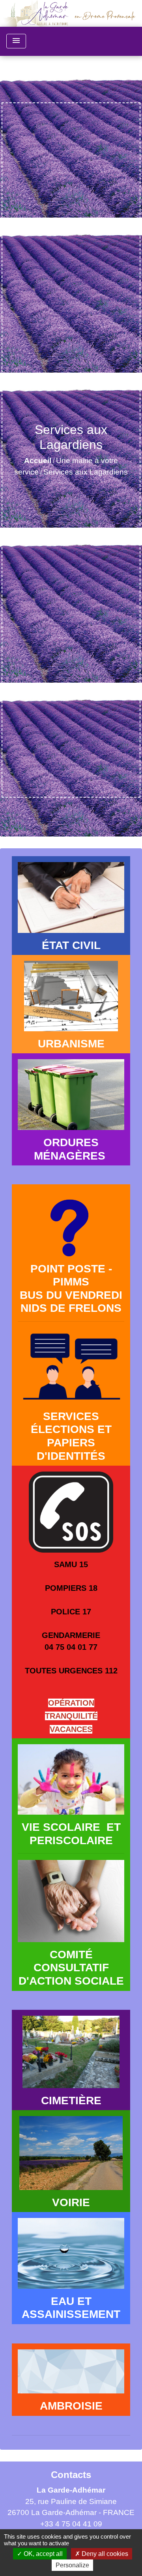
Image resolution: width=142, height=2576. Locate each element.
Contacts (71, 2475)
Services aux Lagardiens (86, 472)
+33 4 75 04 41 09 (71, 2524)
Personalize (72, 2565)
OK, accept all (42, 2554)
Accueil (38, 461)
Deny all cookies (104, 2554)
